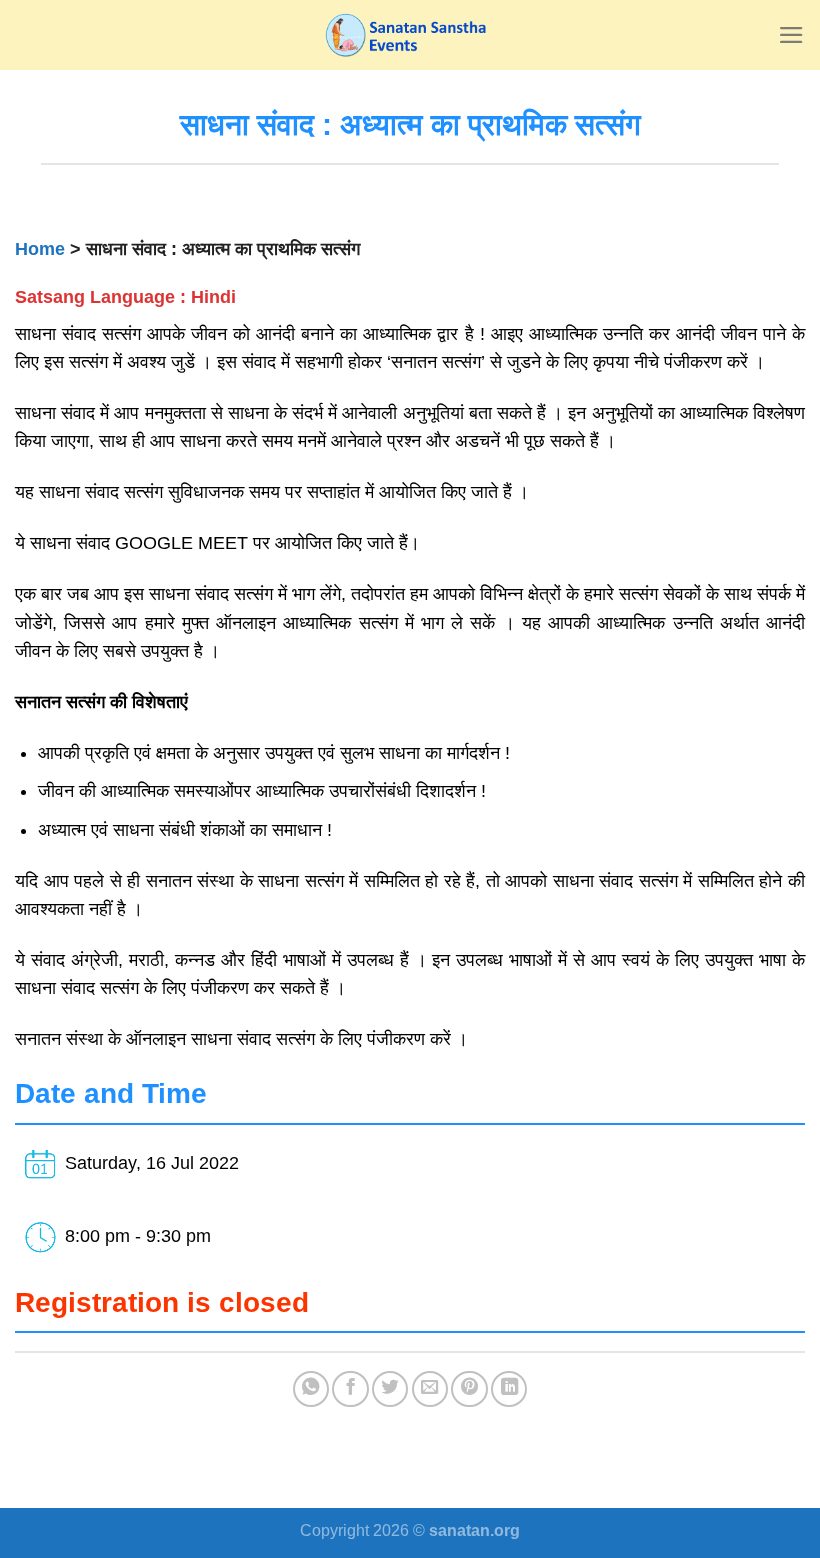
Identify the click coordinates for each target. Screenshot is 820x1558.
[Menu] (791, 35)
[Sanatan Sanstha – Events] (410, 35)
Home (40, 249)
